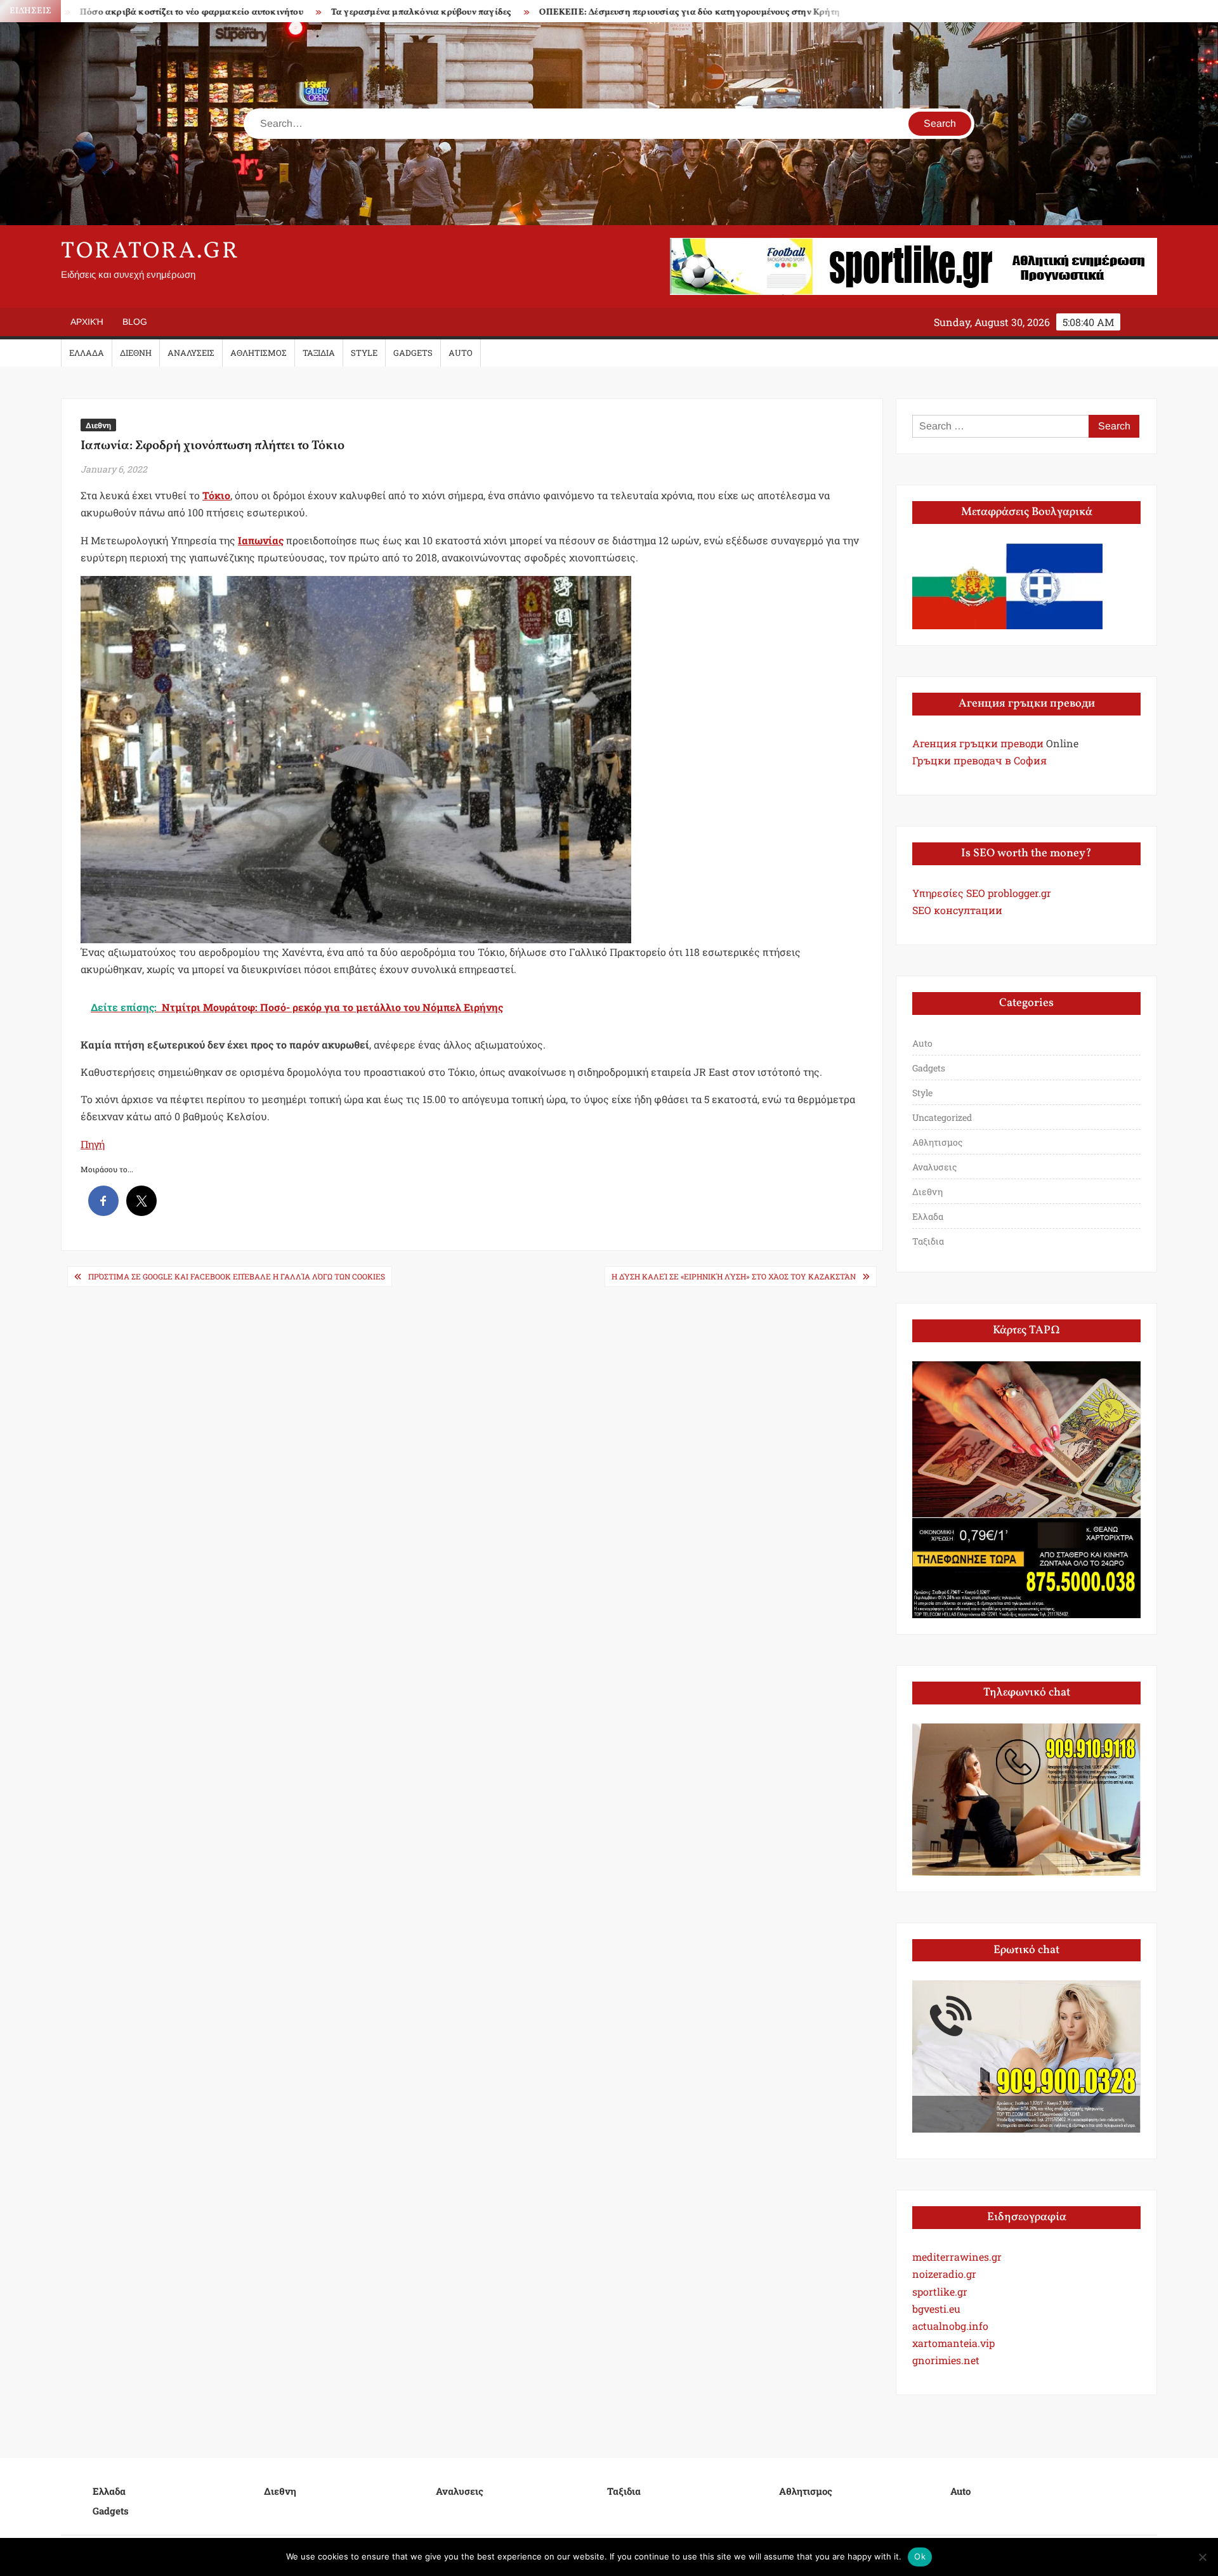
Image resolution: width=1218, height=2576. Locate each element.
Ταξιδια (319, 353)
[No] (1202, 2557)
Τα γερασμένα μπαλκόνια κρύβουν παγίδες (302, 12)
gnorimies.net (946, 2360)
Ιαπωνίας (261, 540)
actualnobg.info (950, 2326)
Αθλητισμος (259, 353)
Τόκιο (216, 495)
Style (364, 353)
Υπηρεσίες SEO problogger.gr (982, 893)
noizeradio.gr (944, 2274)
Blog (135, 322)
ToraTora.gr (150, 252)
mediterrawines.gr (957, 2257)
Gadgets (413, 353)
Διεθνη (136, 353)
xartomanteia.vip (953, 2343)
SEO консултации (957, 910)
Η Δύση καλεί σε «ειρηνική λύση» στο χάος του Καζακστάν (734, 1276)
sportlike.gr (940, 2292)
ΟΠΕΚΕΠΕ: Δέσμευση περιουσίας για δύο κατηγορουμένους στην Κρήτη (571, 12)
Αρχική (87, 322)
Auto (461, 353)
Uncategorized (942, 1117)
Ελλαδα (87, 353)
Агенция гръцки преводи (978, 743)
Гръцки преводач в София (979, 760)
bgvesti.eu (936, 2309)
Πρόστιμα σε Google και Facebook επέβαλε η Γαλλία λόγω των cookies (237, 1276)
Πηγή (93, 1144)
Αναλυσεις (191, 353)
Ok (920, 2556)
